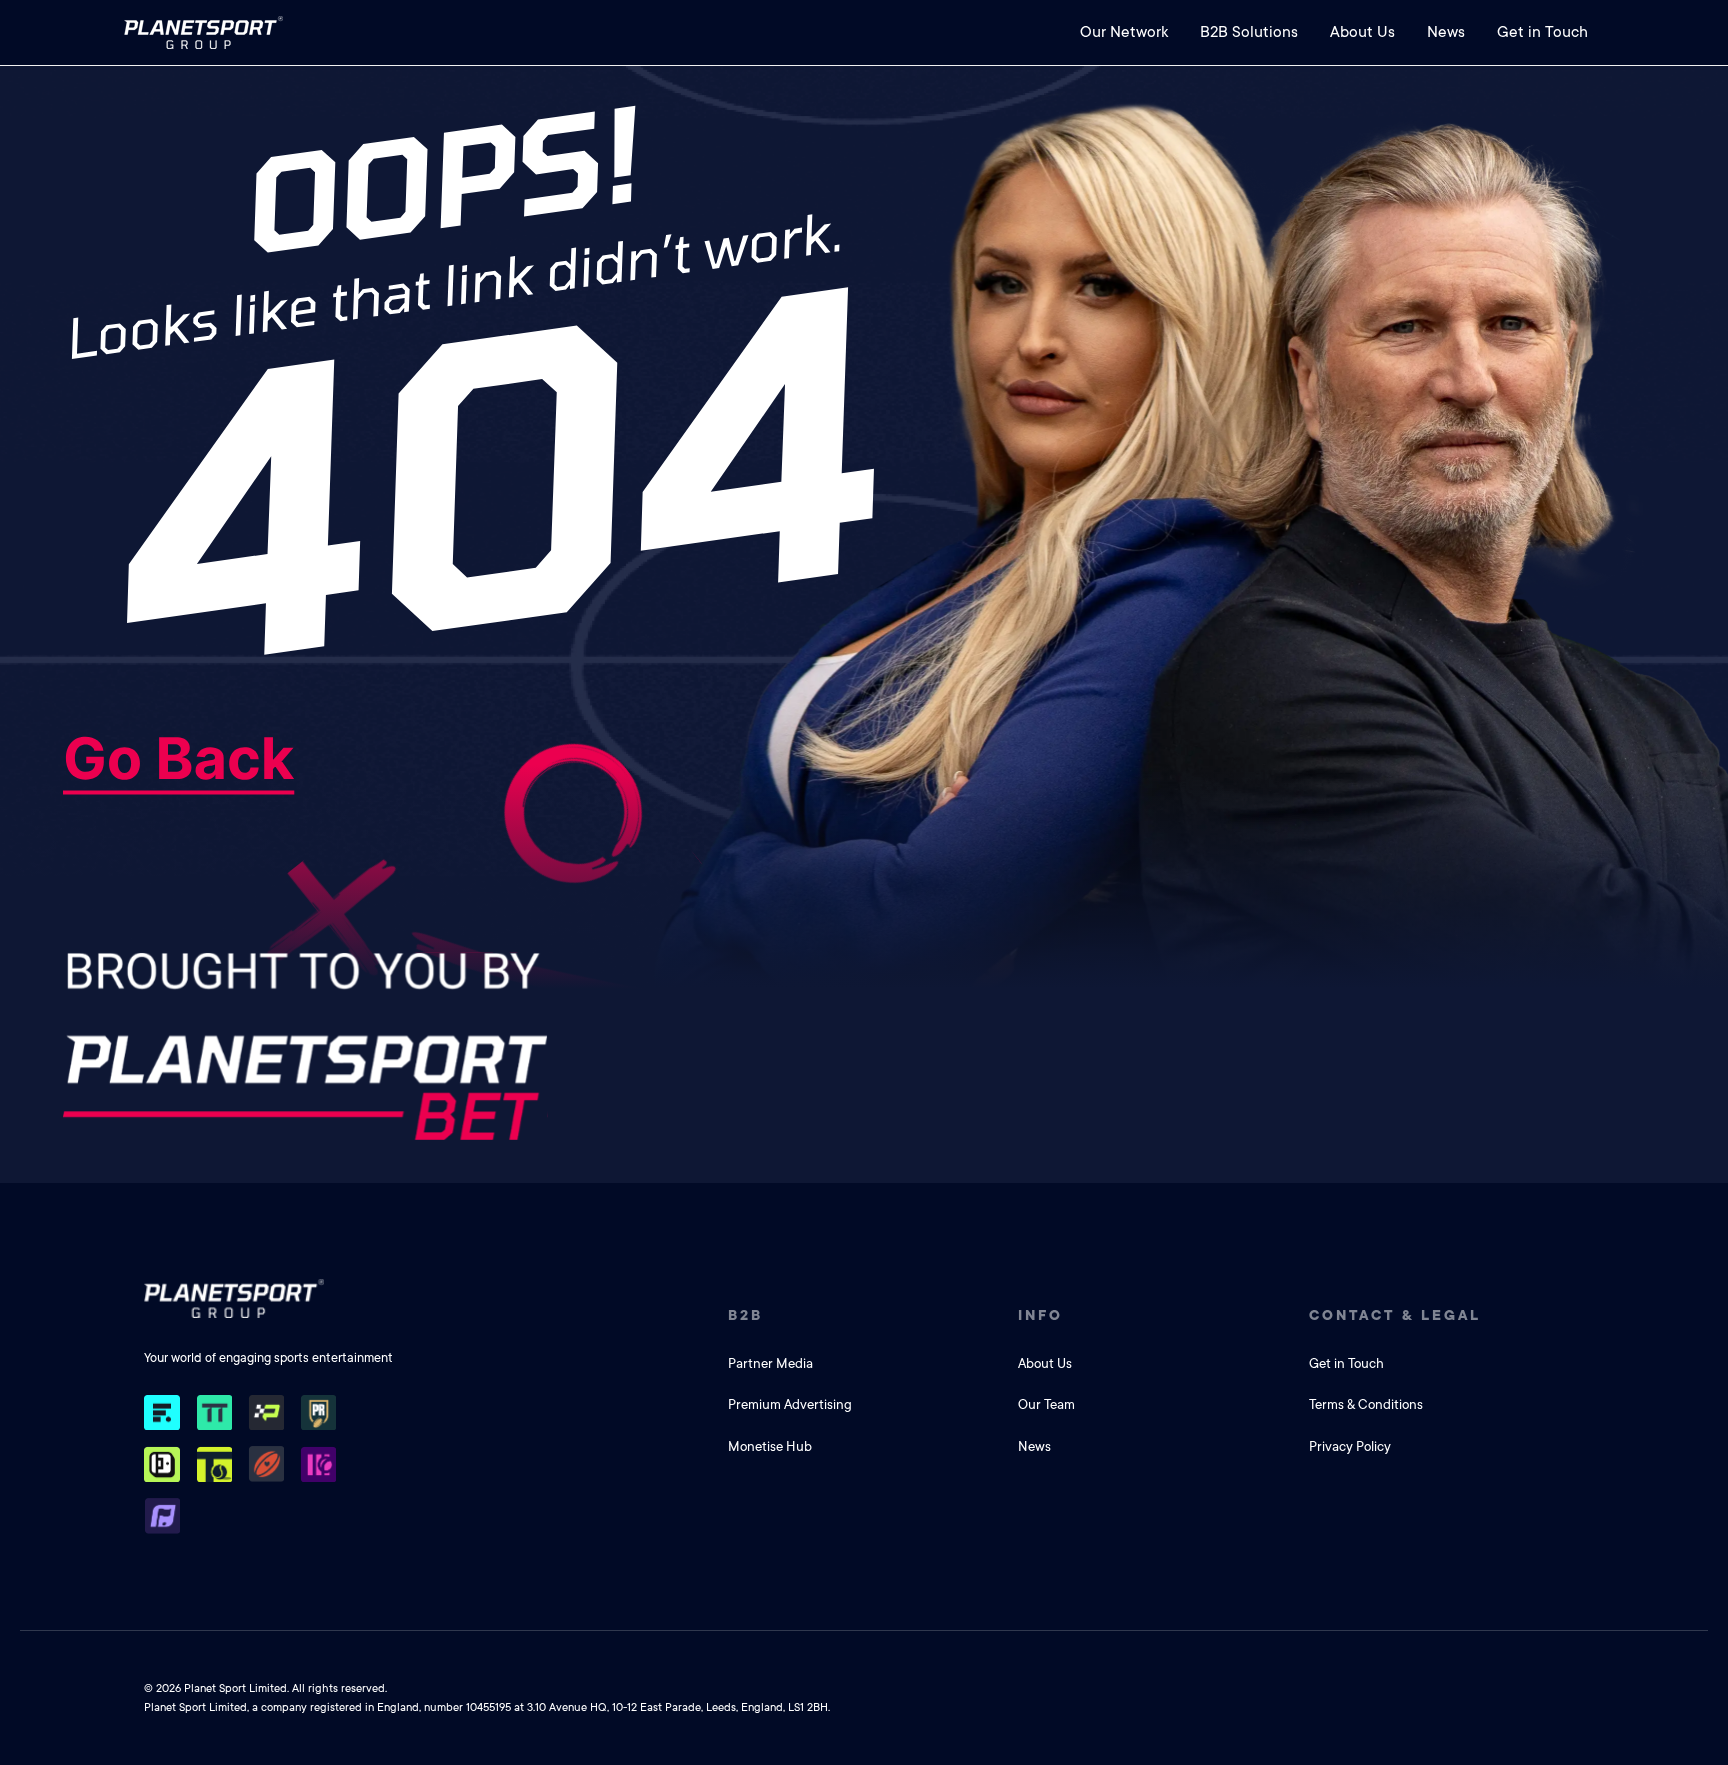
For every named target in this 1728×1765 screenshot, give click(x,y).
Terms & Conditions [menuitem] (1366, 1404)
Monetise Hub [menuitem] (770, 1446)
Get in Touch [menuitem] (1542, 32)
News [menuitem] (1446, 32)
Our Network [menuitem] (1124, 32)
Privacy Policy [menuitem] (1350, 1446)
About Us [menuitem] (1362, 32)
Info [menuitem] (1040, 1315)
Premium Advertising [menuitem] (790, 1404)
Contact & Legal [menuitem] (1395, 1315)
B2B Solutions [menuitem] (1249, 32)
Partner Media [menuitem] (770, 1363)
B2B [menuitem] (745, 1315)
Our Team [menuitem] (1046, 1404)
